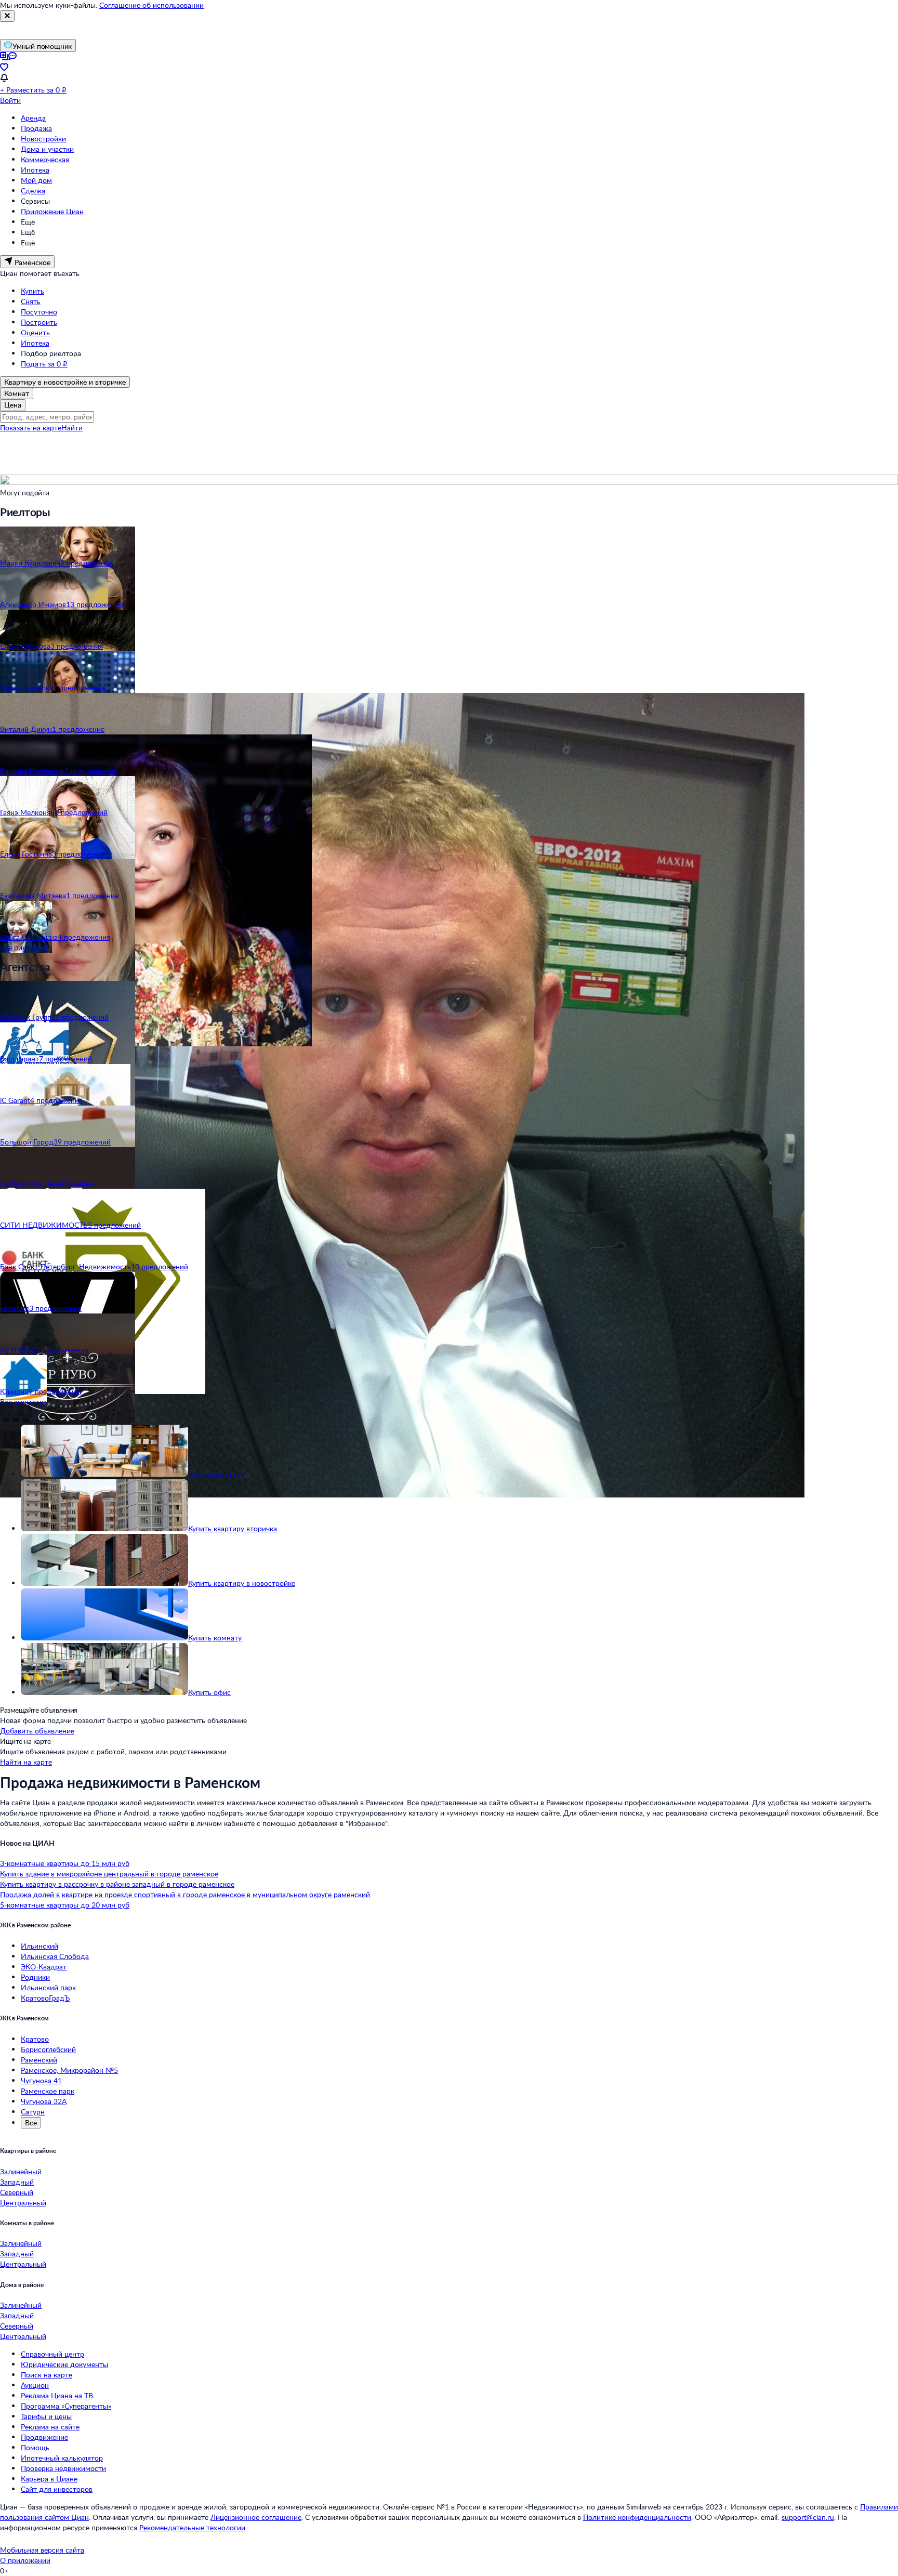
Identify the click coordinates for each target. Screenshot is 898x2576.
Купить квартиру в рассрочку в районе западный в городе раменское (117, 1884)
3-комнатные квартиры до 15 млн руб (65, 1863)
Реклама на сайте (50, 2427)
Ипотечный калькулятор (62, 2458)
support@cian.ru (808, 2517)
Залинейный (21, 2171)
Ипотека (35, 170)
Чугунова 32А (44, 2101)
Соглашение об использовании (151, 5)
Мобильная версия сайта (42, 2550)
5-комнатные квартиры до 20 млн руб (65, 1905)
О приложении (25, 2560)
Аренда (33, 118)
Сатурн (33, 2112)
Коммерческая (45, 159)
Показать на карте (31, 428)
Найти (72, 428)
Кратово (35, 2039)
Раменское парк (48, 2091)
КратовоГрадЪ (45, 1998)
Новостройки (43, 139)
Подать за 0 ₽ (44, 364)
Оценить (35, 332)
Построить (39, 322)
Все (31, 2122)
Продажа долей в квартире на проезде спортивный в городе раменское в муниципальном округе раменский (185, 1894)
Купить (32, 291)
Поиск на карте (47, 2375)
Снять (31, 301)
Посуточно (39, 312)
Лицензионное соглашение (256, 2517)
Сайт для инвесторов (57, 2489)
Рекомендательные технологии (192, 2527)
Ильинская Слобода (55, 1956)
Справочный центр (52, 2354)
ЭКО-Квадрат (44, 1967)
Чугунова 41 (41, 2080)
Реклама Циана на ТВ (57, 2395)
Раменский (39, 2060)
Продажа (36, 128)
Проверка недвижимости (63, 2468)
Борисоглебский (48, 2049)
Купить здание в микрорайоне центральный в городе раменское (109, 1874)
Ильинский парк (48, 1987)
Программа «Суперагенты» (66, 2406)
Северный (17, 2192)
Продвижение (44, 2437)
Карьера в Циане (49, 2479)
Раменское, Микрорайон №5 (69, 2070)
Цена (13, 405)
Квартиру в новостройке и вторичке (65, 382)
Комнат (17, 393)
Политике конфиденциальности (637, 2517)
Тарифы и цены (46, 2416)
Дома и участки (47, 149)
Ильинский (39, 1946)
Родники (35, 1977)
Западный (17, 2182)
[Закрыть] (7, 16)
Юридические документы (64, 2364)
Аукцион (35, 2385)
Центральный (23, 2203)
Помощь (35, 2447)
